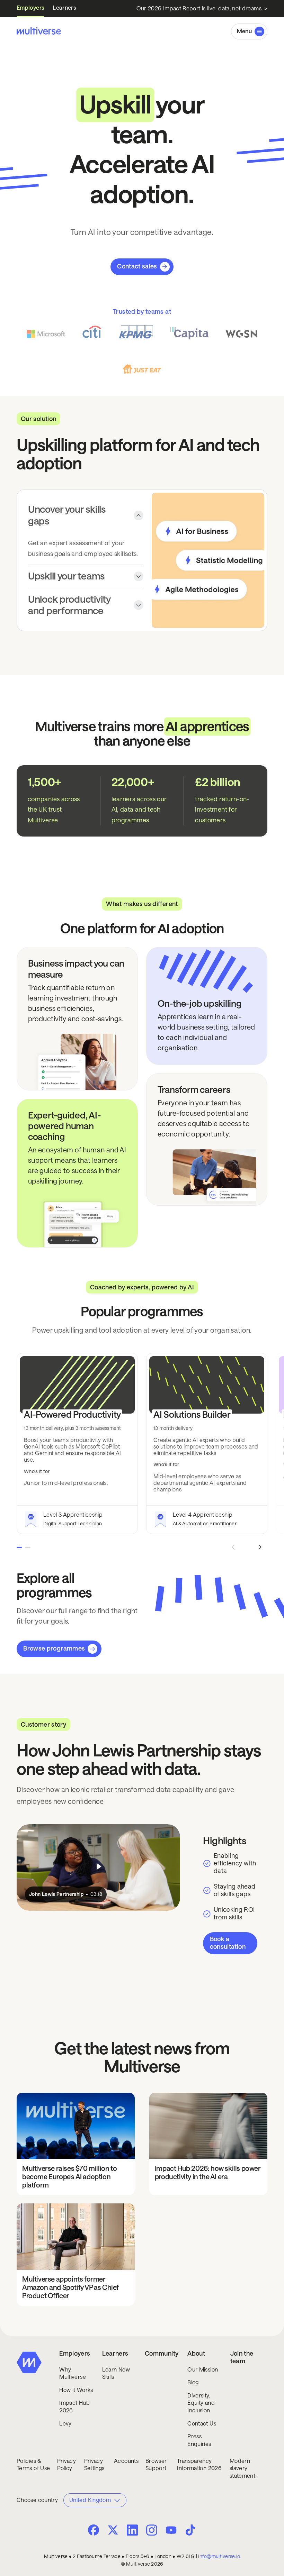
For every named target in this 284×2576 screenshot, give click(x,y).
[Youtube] (171, 2531)
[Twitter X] (113, 2530)
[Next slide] (260, 1547)
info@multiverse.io (219, 2556)
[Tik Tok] (190, 2530)
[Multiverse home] (39, 31)
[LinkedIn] (132, 2529)
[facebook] (94, 2530)
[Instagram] (152, 2529)
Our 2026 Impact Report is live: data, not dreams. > (202, 8)
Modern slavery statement (242, 2468)
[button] (249, 31)
